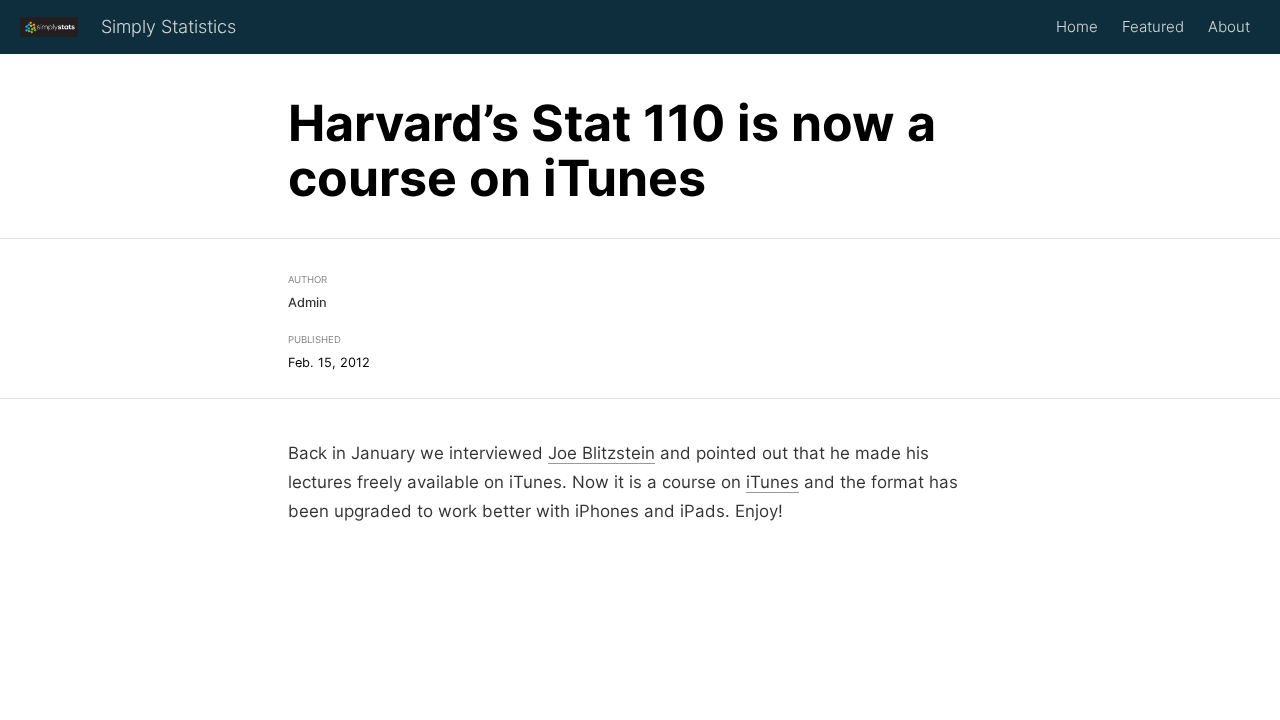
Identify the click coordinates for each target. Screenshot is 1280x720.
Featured (1153, 26)
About (1229, 26)
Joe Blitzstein (601, 453)
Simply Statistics (168, 26)
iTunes (772, 482)
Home (1077, 26)
